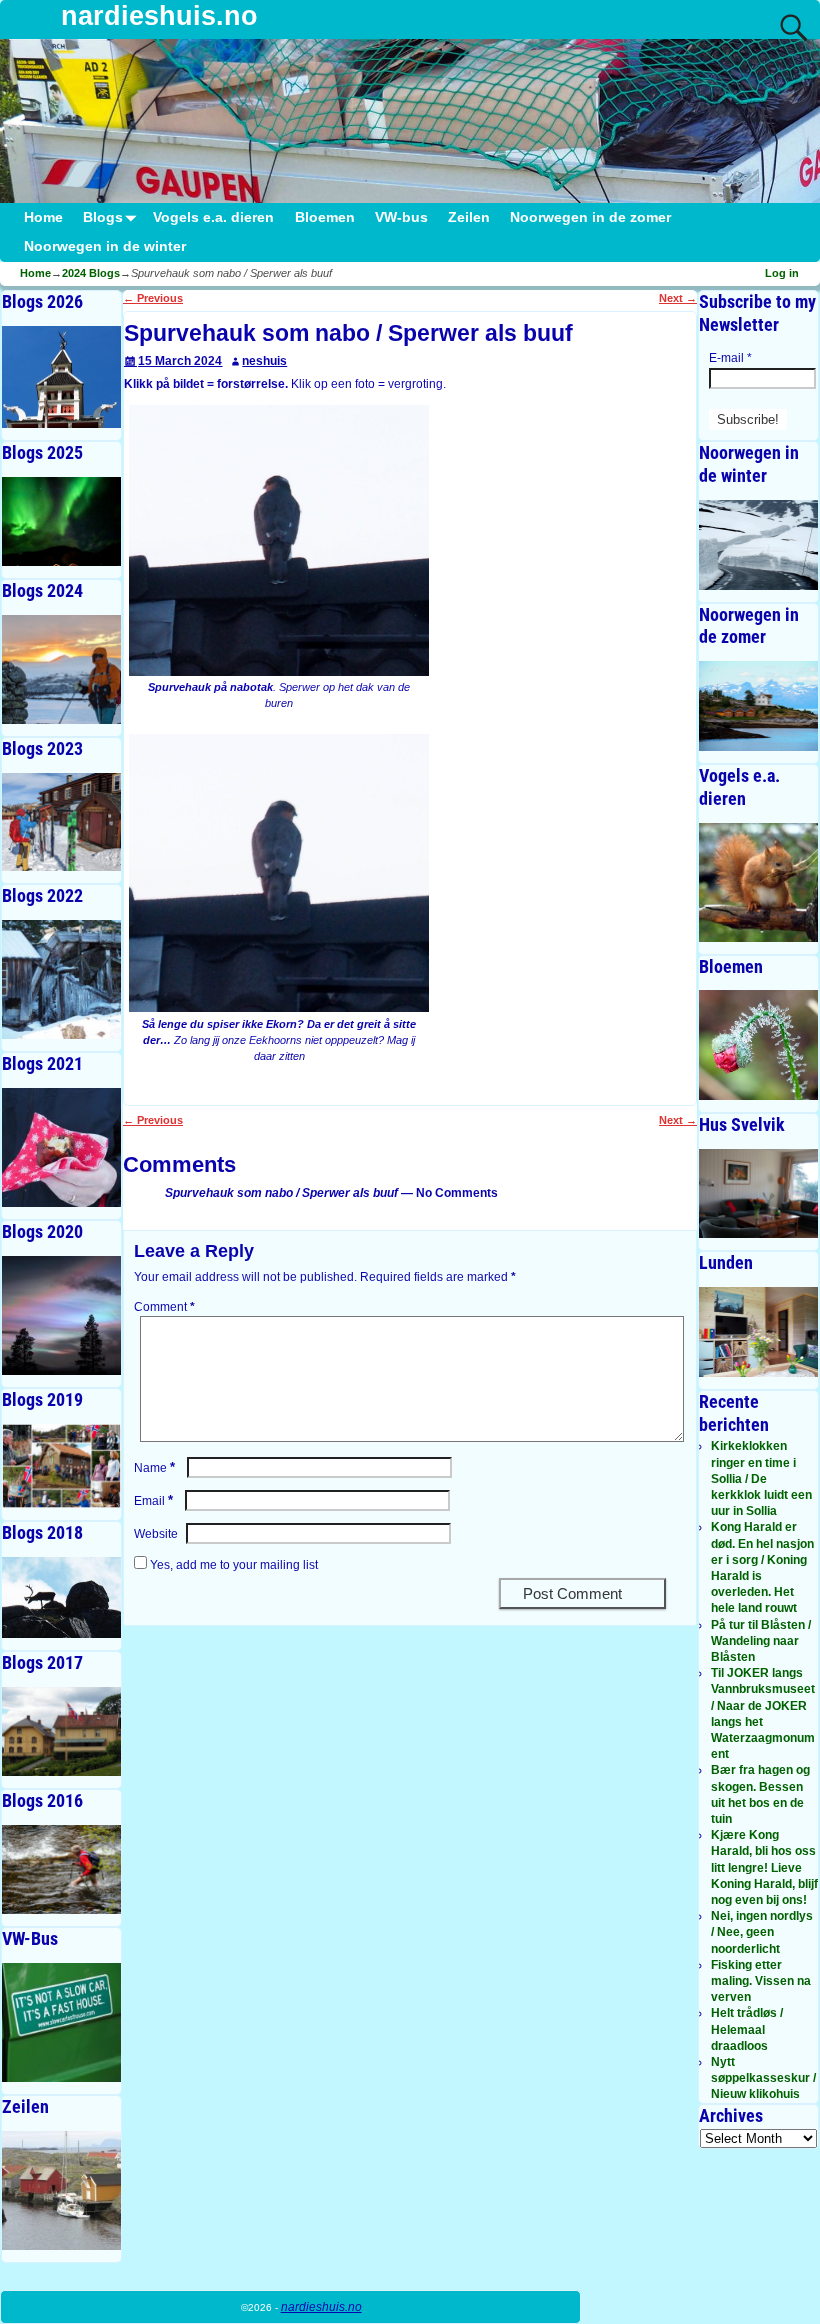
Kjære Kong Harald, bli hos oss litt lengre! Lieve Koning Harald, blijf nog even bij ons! (764, 1867)
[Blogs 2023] (61, 822)
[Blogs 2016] (61, 1869)
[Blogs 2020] (61, 1315)
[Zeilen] (61, 2190)
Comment (164, 1307)
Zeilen (469, 217)
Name (154, 1468)
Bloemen (325, 217)
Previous (153, 298)
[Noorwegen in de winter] (758, 544)
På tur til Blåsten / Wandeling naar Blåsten (761, 1641)
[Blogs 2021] (61, 1147)
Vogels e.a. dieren (213, 217)
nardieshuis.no (159, 16)
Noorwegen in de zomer (590, 217)
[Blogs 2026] (61, 377)
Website (156, 1534)
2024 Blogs (91, 273)
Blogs (103, 217)
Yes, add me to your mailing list (232, 1565)
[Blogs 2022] (61, 979)
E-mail (730, 358)
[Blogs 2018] (61, 1597)
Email (153, 1501)
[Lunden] (758, 1331)
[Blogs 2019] (61, 1466)
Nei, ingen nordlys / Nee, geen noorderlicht (762, 1932)
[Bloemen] (758, 1045)
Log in (782, 273)
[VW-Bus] (61, 2022)
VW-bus (401, 217)
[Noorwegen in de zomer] (758, 705)
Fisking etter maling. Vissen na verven (761, 1981)
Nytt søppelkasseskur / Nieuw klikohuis (763, 2078)
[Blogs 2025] (61, 521)
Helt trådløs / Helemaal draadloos (747, 2029)
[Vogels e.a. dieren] (758, 882)
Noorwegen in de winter (105, 246)
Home (43, 217)
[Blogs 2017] (61, 1731)
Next (678, 298)
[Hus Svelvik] (758, 1193)
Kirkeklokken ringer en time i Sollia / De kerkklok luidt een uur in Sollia (761, 1478)
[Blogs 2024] (61, 669)
